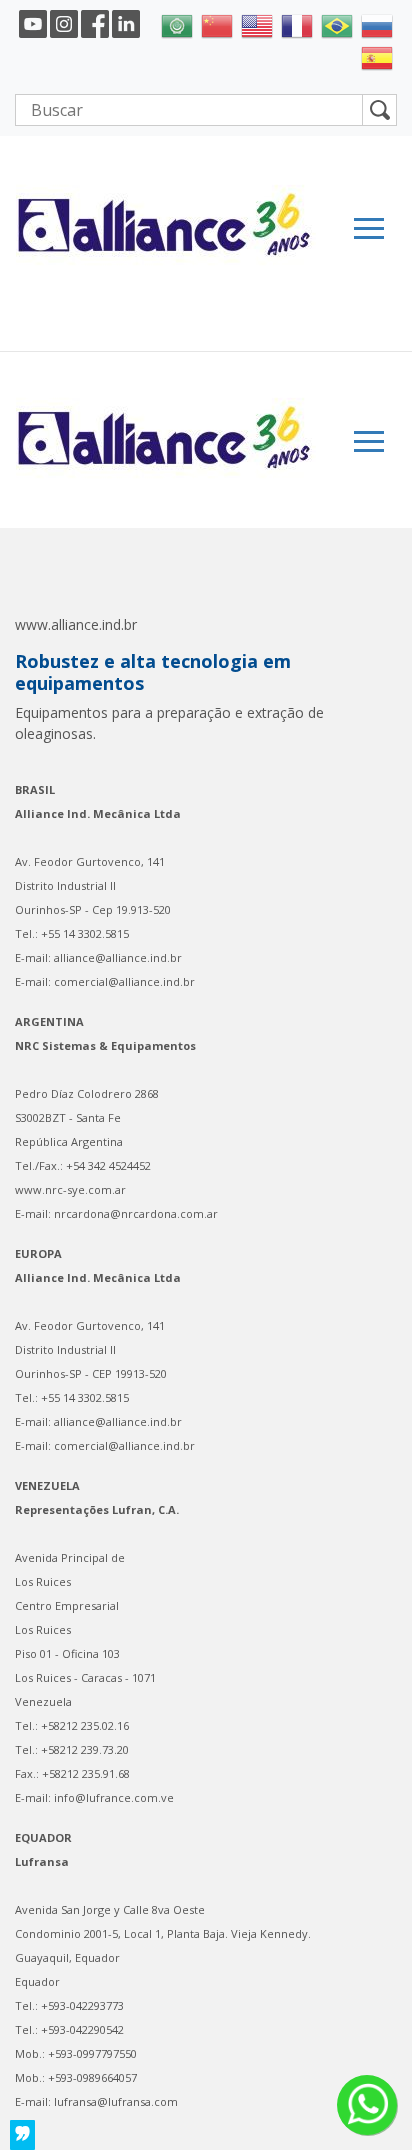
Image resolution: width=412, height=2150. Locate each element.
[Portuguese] (337, 24)
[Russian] (377, 24)
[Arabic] (177, 24)
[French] (297, 24)
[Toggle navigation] (369, 228)
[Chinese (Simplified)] (217, 24)
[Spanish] (377, 56)
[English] (257, 24)
